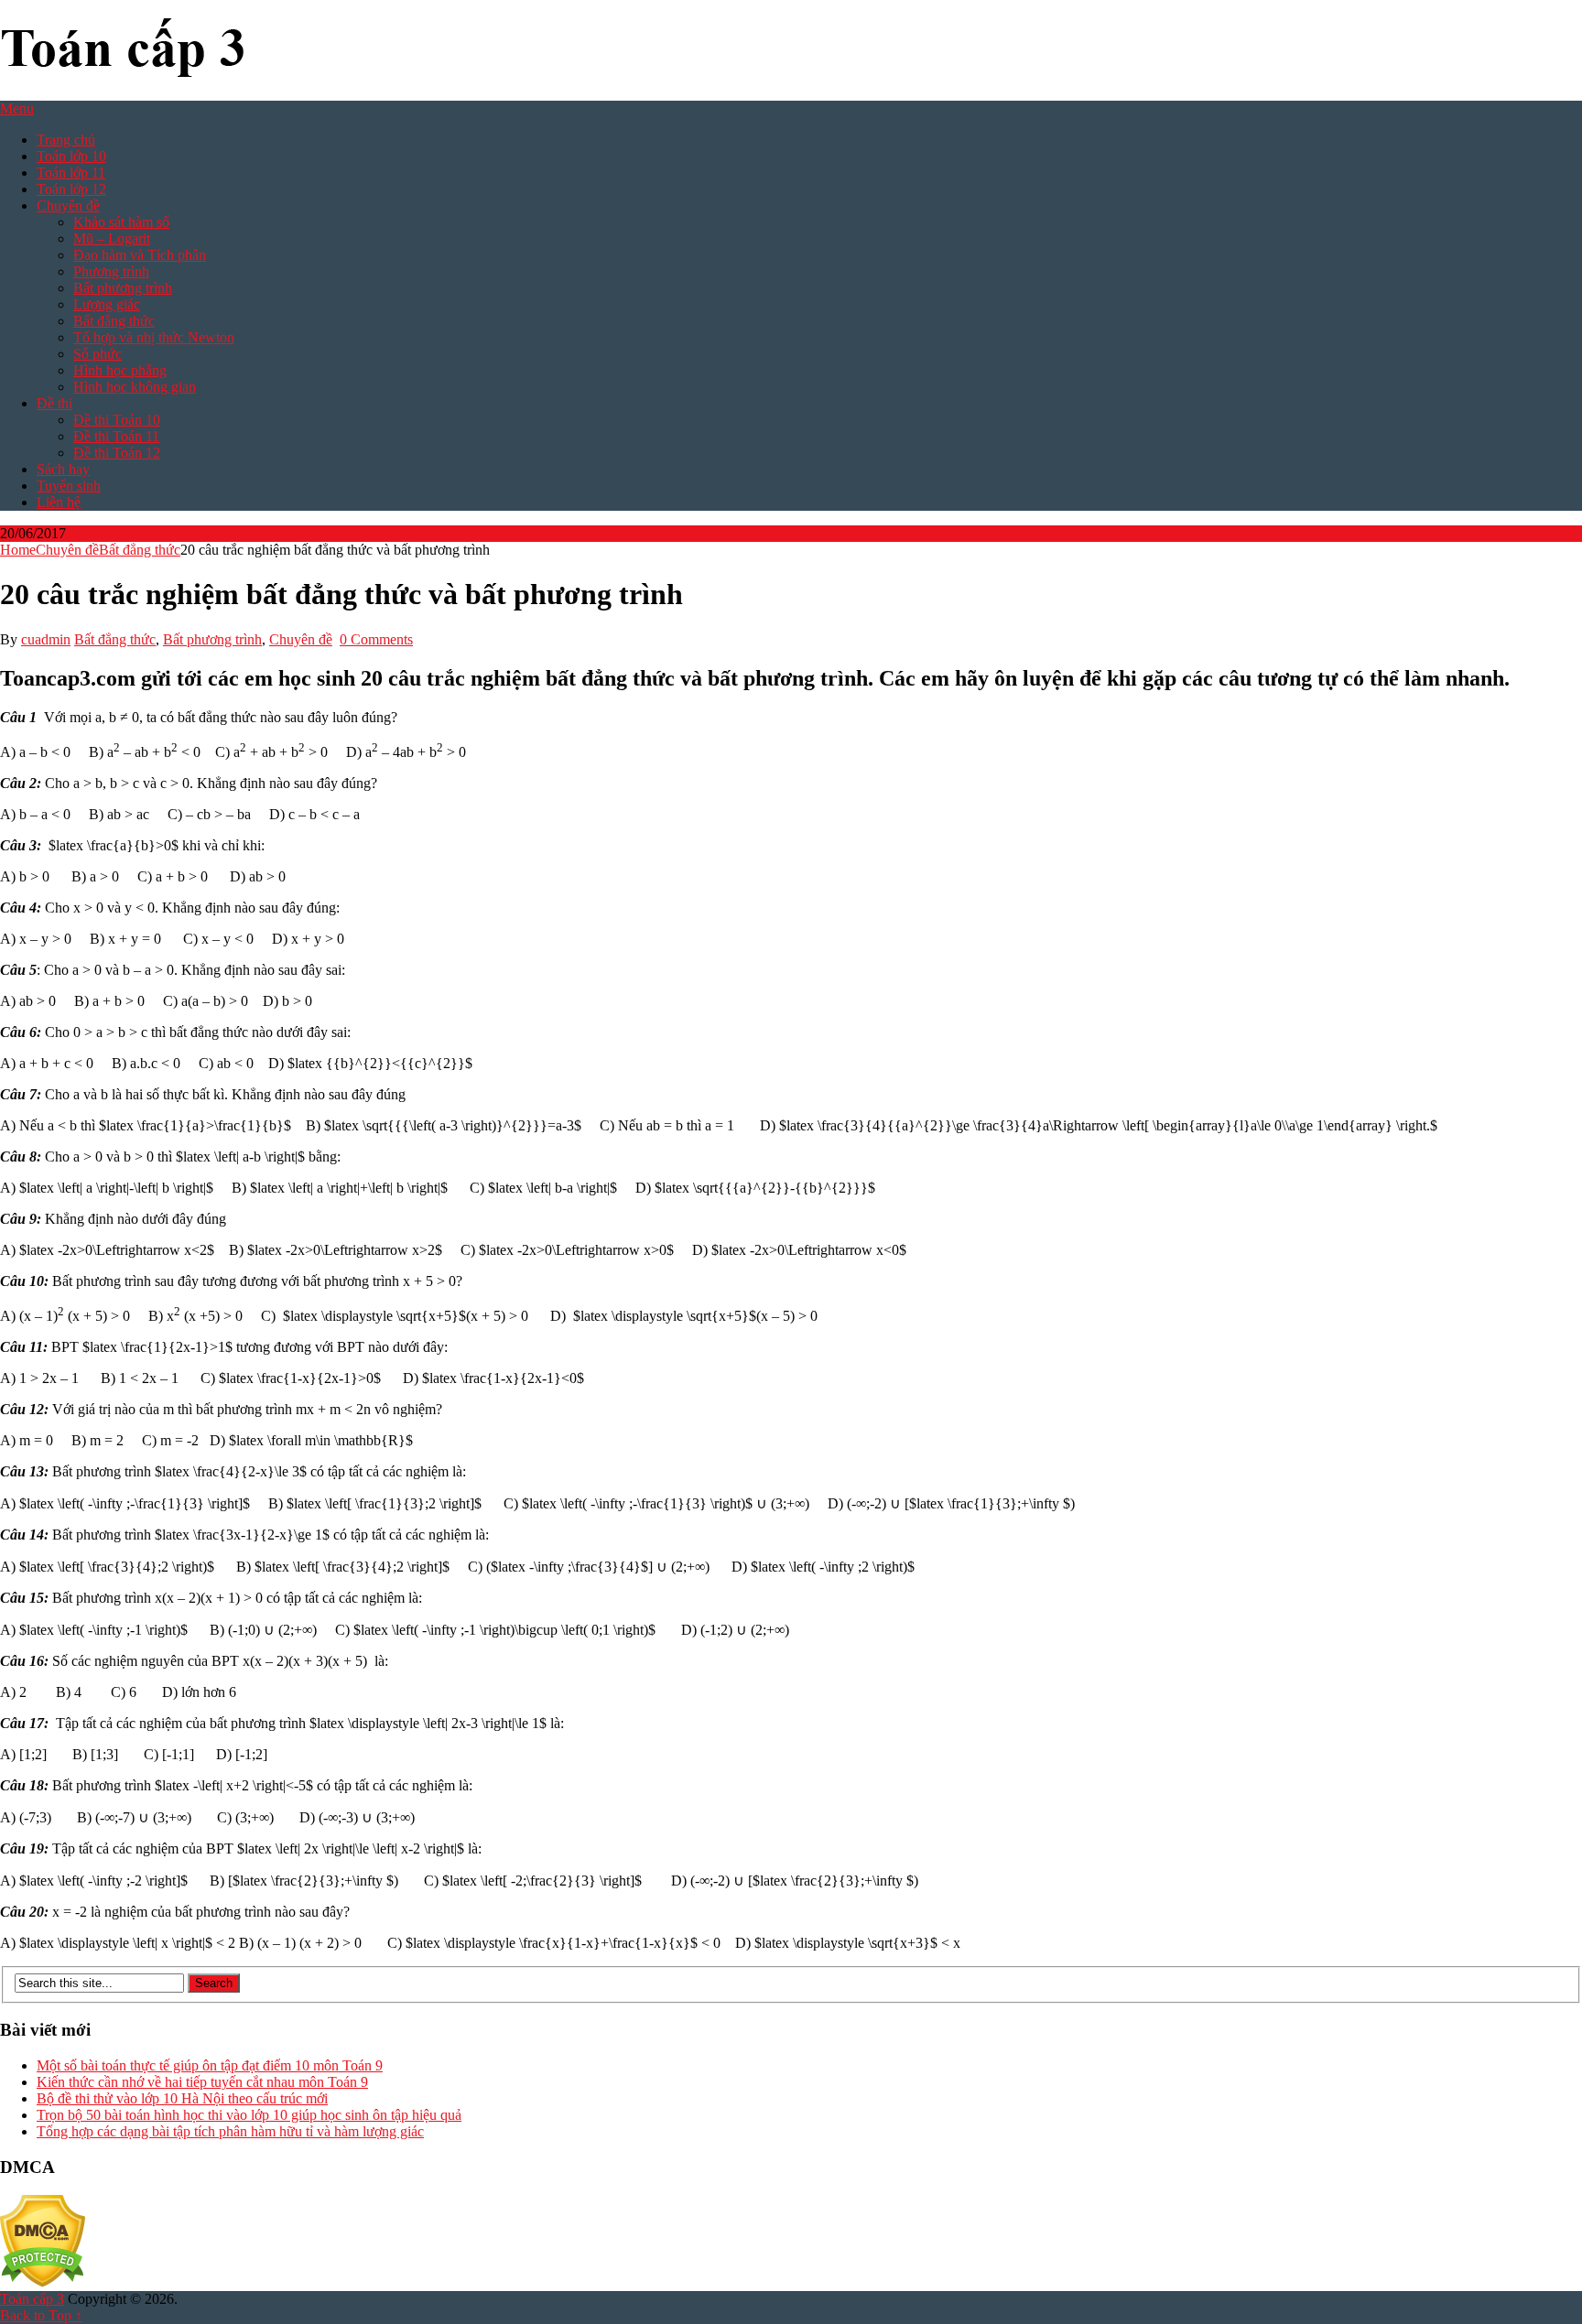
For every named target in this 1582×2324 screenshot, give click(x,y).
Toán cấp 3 (32, 2299)
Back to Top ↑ (41, 2315)
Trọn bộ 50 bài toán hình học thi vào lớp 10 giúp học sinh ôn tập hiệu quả (249, 2115)
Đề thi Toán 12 (117, 453)
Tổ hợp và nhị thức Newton (154, 337)
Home (18, 550)
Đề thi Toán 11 (116, 436)
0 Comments (376, 639)
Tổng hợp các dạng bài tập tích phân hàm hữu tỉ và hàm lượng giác (230, 2131)
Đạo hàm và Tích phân (140, 255)
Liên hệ (59, 502)
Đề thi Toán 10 (117, 420)
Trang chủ (66, 140)
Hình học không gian (135, 387)
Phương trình (111, 271)
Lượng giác (107, 304)
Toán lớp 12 (71, 189)
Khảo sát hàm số (121, 222)
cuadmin (46, 639)
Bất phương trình (123, 288)
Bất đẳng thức (114, 321)
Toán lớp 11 (71, 173)
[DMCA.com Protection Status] (43, 2282)
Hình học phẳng (120, 370)
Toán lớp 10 (71, 156)
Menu (17, 108)
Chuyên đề (68, 205)
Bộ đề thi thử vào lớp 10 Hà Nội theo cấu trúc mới (182, 2098)
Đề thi (54, 403)
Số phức (98, 354)
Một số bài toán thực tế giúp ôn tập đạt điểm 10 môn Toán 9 (210, 2065)
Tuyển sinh (69, 486)
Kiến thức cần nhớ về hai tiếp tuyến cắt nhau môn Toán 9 (202, 2082)
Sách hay (63, 469)
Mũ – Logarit (112, 238)
